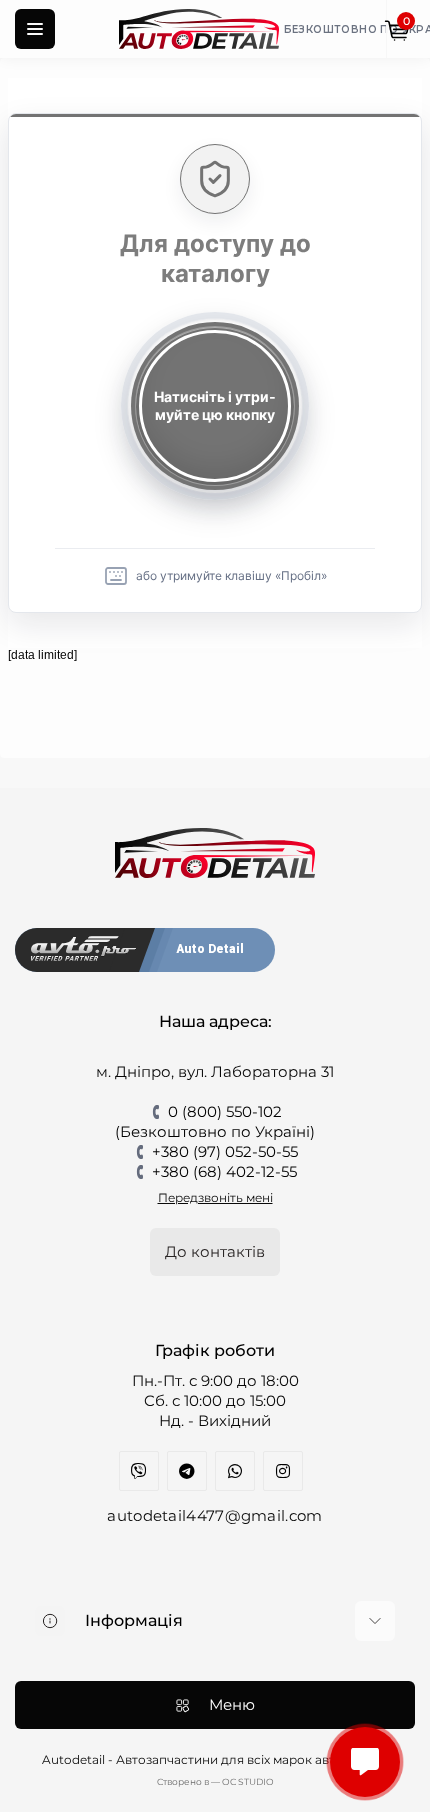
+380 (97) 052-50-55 (225, 1151)
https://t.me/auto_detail (187, 1471)
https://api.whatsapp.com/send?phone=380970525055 (235, 1471)
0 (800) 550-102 (225, 1111)
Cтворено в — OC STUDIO (215, 1781)
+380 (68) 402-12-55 (224, 1171)
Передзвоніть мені (215, 1197)
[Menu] (35, 29)
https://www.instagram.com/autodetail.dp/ (283, 1471)
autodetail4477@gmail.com (214, 1515)
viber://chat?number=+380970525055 (139, 1471)
